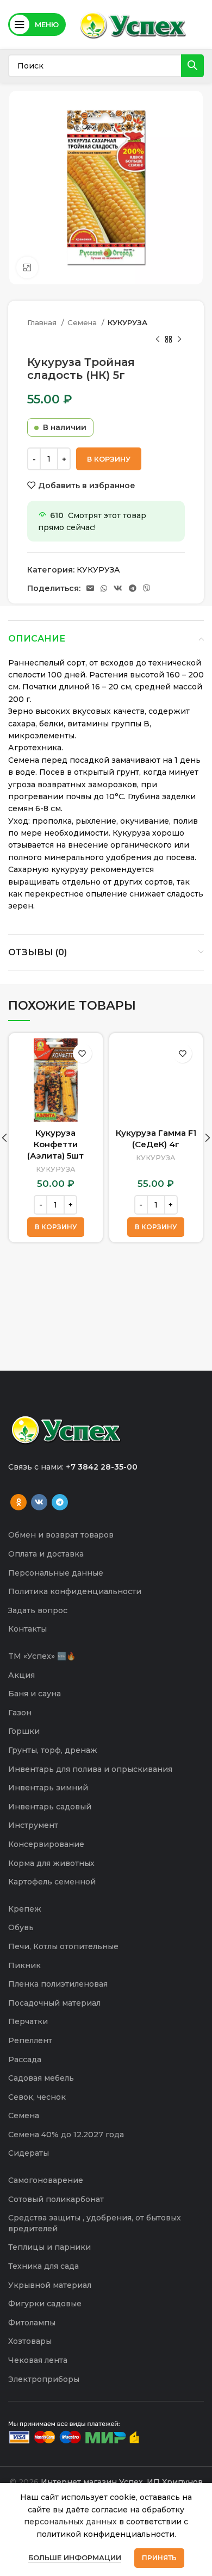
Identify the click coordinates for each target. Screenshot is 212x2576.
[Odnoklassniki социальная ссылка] (18, 1502)
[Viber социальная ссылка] (147, 588)
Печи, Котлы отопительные (63, 1946)
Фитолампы (32, 2323)
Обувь (21, 1927)
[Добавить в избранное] (82, 1053)
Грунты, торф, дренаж (53, 1750)
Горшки (24, 1731)
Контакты (27, 1629)
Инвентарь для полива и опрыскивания (90, 1769)
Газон (20, 1713)
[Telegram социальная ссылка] (133, 588)
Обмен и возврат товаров (61, 1535)
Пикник (24, 1965)
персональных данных (70, 2522)
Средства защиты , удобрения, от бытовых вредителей (95, 2223)
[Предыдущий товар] (158, 339)
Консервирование (46, 1844)
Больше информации (75, 2558)
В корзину (109, 459)
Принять (159, 2558)
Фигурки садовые (45, 2304)
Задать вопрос (38, 1610)
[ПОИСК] (192, 66)
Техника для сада (43, 2266)
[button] (56, 1227)
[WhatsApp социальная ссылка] (104, 588)
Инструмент (33, 1825)
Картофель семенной (52, 1882)
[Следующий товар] (179, 339)
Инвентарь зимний (48, 1788)
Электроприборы (44, 2379)
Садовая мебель (41, 2078)
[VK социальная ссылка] (118, 588)
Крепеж (25, 1909)
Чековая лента (38, 2360)
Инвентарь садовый (50, 1807)
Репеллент (30, 2040)
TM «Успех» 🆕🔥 (42, 1656)
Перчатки (28, 2021)
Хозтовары (30, 2341)
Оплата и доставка (46, 1554)
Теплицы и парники (49, 2247)
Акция (21, 1675)
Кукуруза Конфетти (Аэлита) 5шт (55, 1144)
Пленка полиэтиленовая (58, 1984)
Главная (43, 322)
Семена (83, 322)
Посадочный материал (54, 2003)
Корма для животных (51, 1863)
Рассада (25, 2059)
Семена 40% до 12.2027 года (66, 2135)
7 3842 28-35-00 (104, 1467)
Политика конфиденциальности (75, 1591)
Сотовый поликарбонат (56, 2199)
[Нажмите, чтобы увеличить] (27, 267)
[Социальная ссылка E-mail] (90, 588)
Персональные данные (56, 1573)
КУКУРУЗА (127, 322)
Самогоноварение (46, 2180)
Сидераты (29, 2153)
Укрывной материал (50, 2285)
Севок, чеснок (37, 2097)
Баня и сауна (35, 1694)
